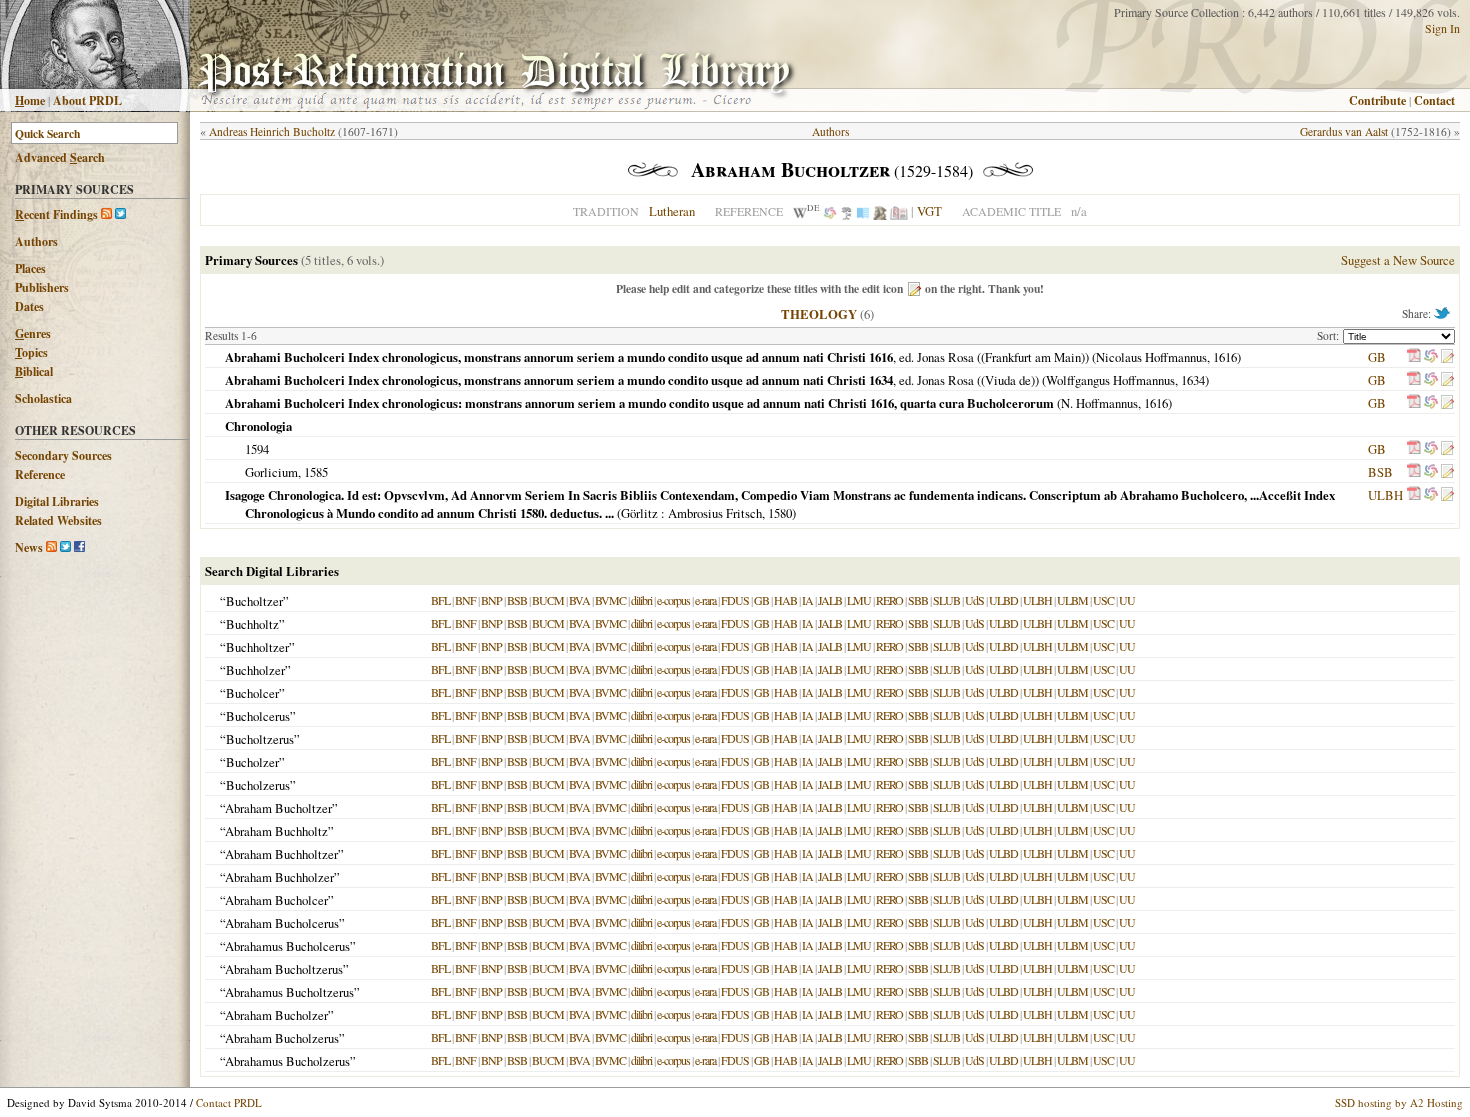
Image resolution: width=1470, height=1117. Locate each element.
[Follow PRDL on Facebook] (79, 547)
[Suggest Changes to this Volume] (1447, 357)
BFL (440, 600)
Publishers (42, 287)
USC (1103, 600)
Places (30, 268)
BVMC (610, 600)
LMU (859, 600)
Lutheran (672, 211)
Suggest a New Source (1398, 260)
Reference (40, 474)
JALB (830, 600)
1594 (257, 449)
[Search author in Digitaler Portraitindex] (880, 211)
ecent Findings (56, 214)
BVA (579, 600)
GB (1377, 357)
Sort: (1330, 335)
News (29, 547)
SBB (918, 600)
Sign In (1442, 28)
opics (31, 352)
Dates (29, 306)
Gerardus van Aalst (1344, 131)
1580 (780, 513)
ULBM (1072, 600)
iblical (34, 371)
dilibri (641, 600)
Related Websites (58, 520)
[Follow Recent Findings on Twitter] (120, 214)
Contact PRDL (229, 1102)
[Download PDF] (1414, 357)
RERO (889, 600)
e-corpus (673, 600)
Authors (36, 241)
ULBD (1003, 600)
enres (33, 333)
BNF (465, 600)
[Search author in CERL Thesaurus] (846, 211)
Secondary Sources (63, 455)
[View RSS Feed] (106, 214)
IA (807, 600)
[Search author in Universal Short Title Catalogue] (899, 211)
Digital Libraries (57, 501)
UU (1127, 600)
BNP (491, 600)
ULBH (1385, 495)
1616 (1225, 357)
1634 (1193, 380)
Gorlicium (271, 472)
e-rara (705, 600)
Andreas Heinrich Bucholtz (272, 131)
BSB (1380, 472)
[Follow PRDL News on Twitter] (65, 547)
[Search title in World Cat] (1431, 357)
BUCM (548, 600)
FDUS (735, 600)
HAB (785, 600)
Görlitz (639, 513)
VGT (929, 211)
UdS (974, 600)
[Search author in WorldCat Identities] (830, 211)
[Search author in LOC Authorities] (863, 211)
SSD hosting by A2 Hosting (1399, 1102)
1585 (316, 472)
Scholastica (43, 398)
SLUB (946, 600)
